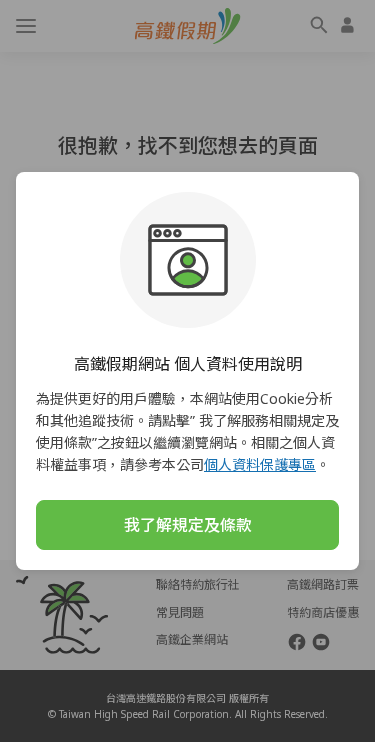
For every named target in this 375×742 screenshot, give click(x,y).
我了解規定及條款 (188, 525)
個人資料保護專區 (260, 464)
